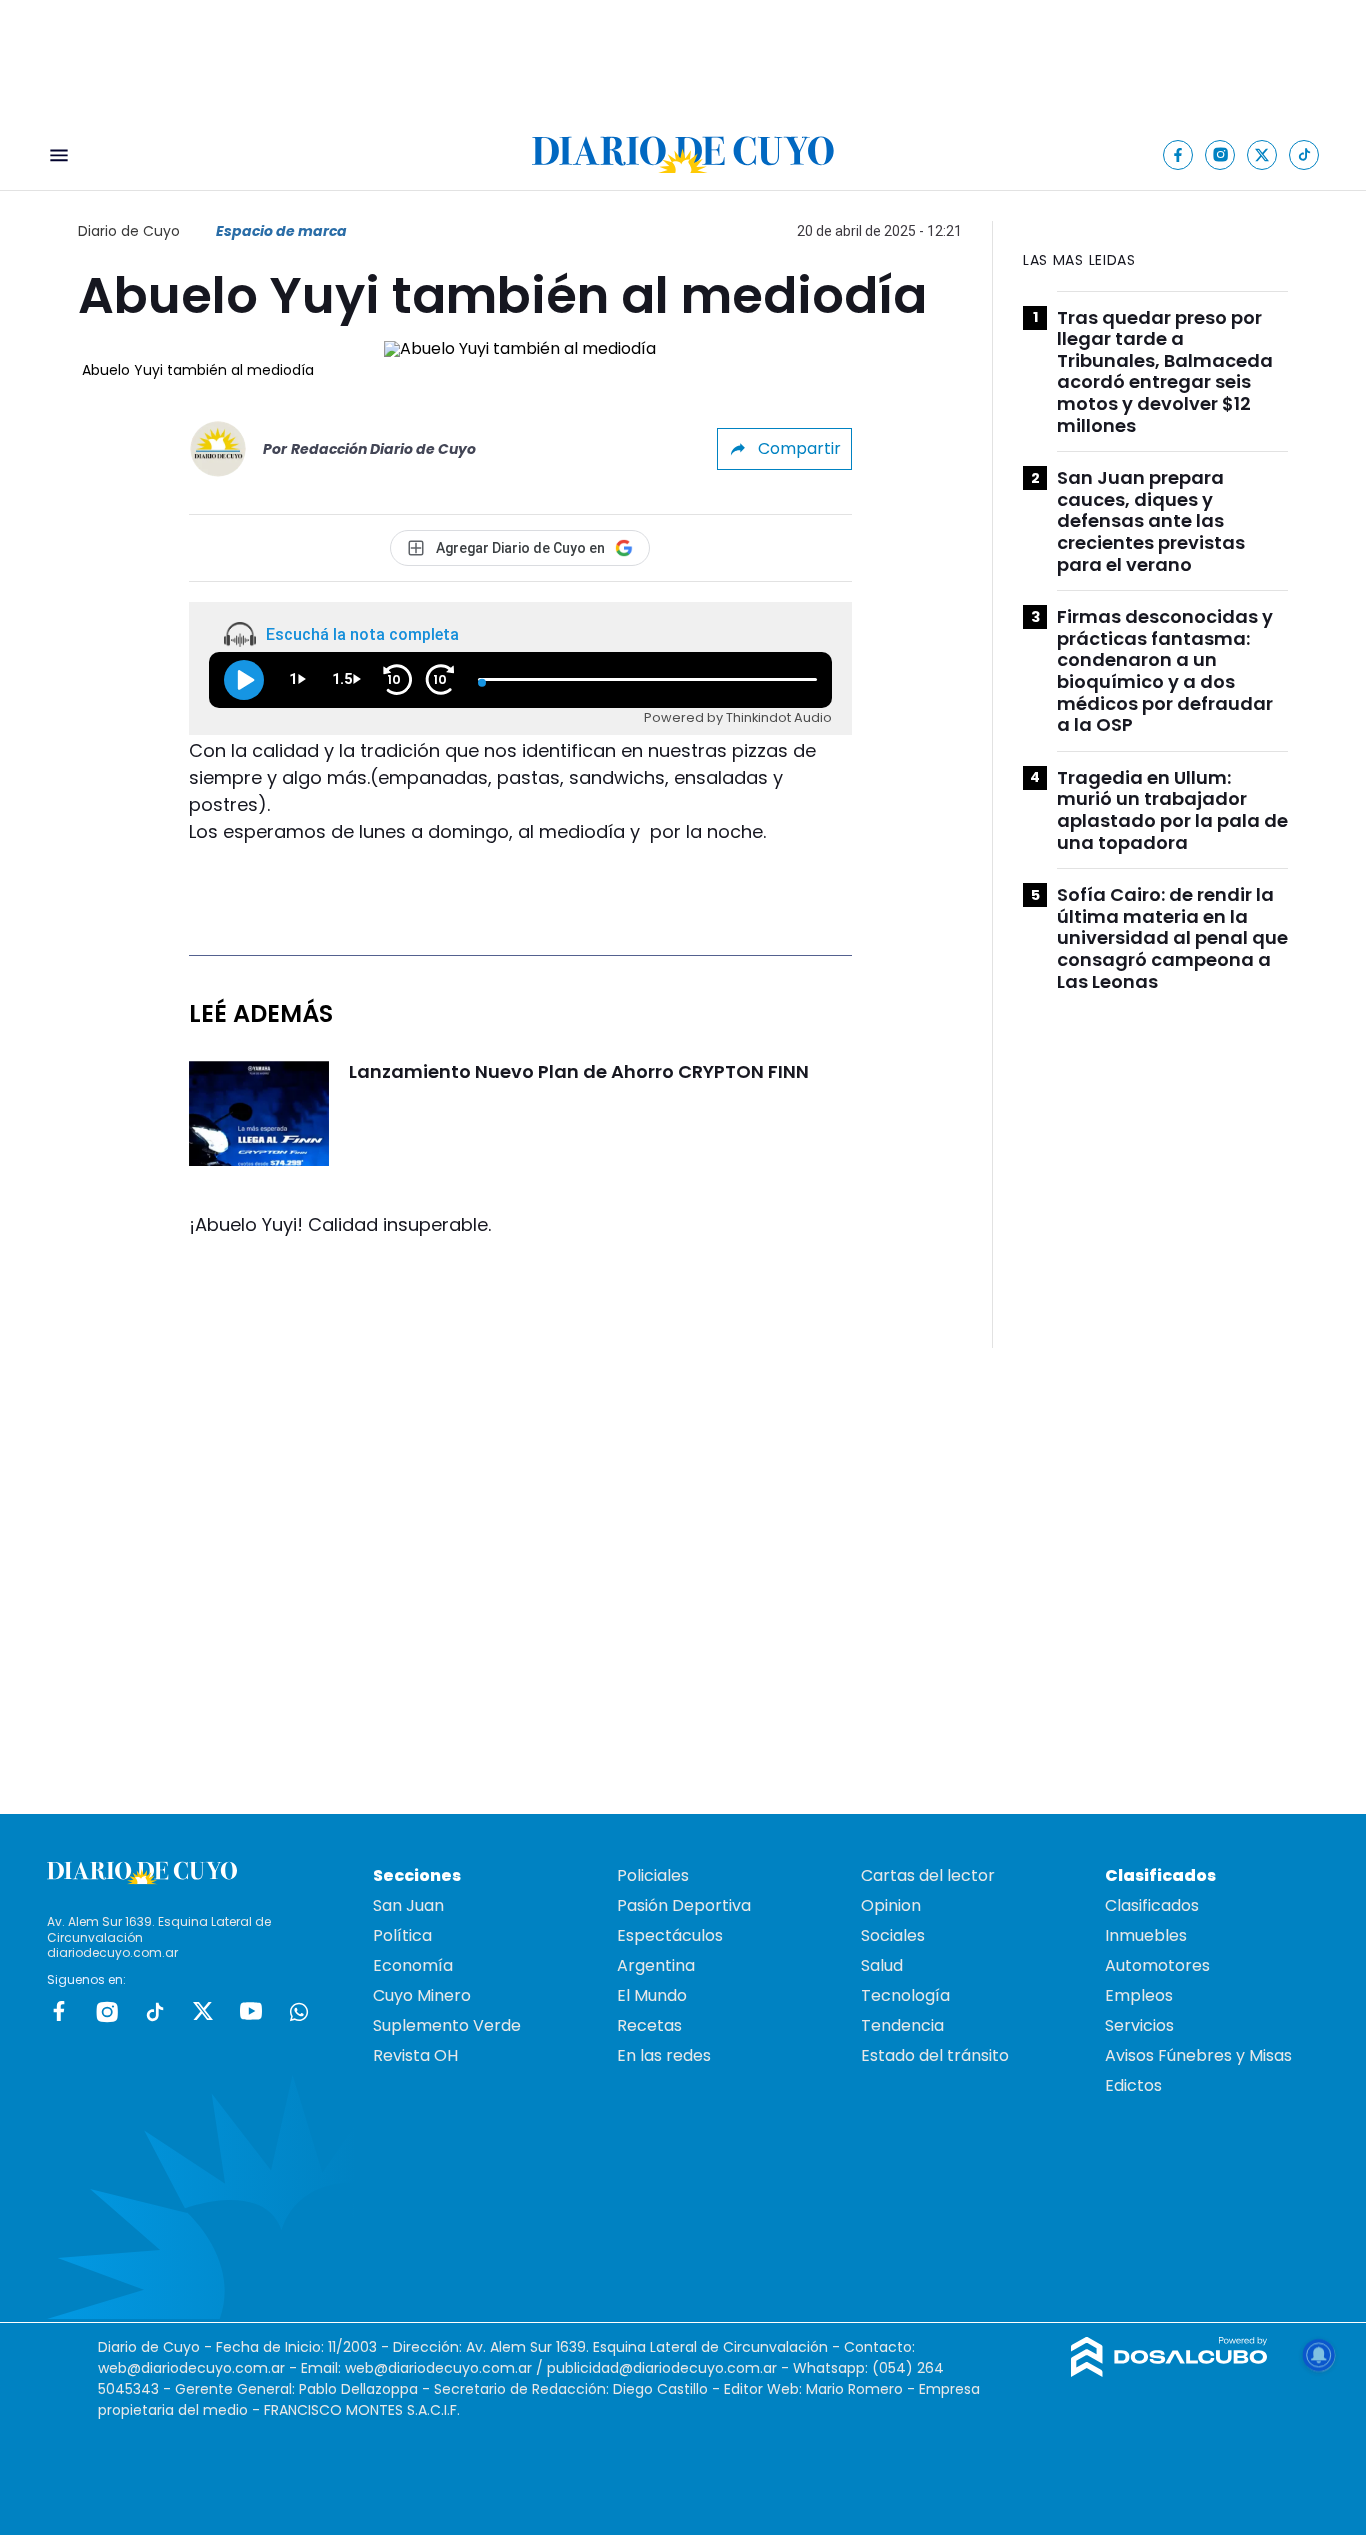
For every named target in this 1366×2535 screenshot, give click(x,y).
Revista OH (415, 2055)
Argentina (656, 1965)
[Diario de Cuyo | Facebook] (1178, 154)
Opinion (891, 1905)
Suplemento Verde (447, 2025)
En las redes (664, 2055)
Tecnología (905, 1995)
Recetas (649, 2025)
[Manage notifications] (1319, 2355)
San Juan (408, 1905)
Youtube (251, 2011)
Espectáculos (670, 1935)
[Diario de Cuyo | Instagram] (1220, 154)
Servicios (1139, 2025)
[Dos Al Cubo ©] (1169, 2371)
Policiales (653, 1875)
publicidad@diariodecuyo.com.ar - (670, 2368)
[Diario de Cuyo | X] (1262, 154)
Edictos (1133, 2085)
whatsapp (299, 2011)
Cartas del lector (928, 1875)
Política (402, 1935)
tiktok (155, 2011)
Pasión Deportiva (684, 1905)
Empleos (1139, 1995)
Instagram (107, 2011)
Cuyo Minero (422, 1995)
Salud (882, 1965)
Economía (413, 1965)
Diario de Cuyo (129, 231)
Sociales (893, 1935)
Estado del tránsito (935, 2055)
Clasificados (1152, 1905)
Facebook (59, 2011)
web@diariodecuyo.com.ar (191, 2368)
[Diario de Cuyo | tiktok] (1304, 154)
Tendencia (902, 2025)
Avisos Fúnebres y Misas (1198, 2055)
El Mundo (652, 1995)
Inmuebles (1146, 1935)
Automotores (1157, 1965)
